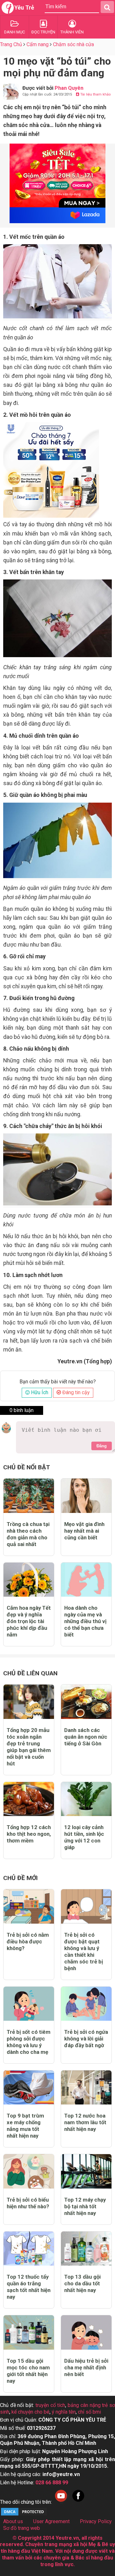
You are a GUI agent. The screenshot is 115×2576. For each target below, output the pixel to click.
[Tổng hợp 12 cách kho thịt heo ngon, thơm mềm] (29, 1799)
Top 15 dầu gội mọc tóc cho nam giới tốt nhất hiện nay (28, 2371)
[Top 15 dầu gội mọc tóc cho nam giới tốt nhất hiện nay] (29, 2332)
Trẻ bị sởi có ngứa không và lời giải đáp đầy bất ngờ (86, 2039)
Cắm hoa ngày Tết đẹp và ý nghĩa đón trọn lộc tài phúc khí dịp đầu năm (29, 1621)
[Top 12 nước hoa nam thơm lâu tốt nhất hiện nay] (86, 2087)
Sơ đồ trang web (22, 2528)
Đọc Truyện (43, 32)
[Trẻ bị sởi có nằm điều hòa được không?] (29, 1906)
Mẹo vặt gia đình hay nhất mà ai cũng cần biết (84, 1531)
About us (13, 2521)
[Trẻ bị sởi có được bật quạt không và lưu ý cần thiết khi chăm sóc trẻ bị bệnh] (86, 1906)
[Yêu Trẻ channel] (61, 2502)
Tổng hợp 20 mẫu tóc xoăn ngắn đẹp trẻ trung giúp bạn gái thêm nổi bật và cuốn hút (29, 1747)
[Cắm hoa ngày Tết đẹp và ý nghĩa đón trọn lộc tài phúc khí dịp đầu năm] (29, 1580)
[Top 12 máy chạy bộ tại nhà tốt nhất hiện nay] (86, 2171)
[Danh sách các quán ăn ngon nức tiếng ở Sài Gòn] (86, 1702)
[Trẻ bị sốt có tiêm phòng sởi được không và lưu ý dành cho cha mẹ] (29, 2004)
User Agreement (51, 2521)
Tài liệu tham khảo (95, 94)
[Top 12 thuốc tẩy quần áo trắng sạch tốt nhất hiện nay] (29, 2249)
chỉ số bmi (89, 2412)
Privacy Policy (96, 2521)
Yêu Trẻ (24, 7)
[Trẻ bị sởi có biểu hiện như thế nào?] (29, 2171)
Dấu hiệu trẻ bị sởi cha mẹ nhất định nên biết (86, 2367)
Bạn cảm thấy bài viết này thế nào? (58, 1382)
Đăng (102, 1446)
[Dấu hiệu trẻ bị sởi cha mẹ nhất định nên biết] (86, 2332)
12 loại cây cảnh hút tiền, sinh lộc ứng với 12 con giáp (84, 1837)
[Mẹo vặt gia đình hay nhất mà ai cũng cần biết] (86, 1496)
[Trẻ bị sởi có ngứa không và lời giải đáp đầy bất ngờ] (86, 2004)
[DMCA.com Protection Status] (24, 2515)
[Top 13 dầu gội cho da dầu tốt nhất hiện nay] (86, 2249)
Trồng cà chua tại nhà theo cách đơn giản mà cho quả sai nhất (28, 1534)
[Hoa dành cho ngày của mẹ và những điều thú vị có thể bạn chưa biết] (86, 1580)
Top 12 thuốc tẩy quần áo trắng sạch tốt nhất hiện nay (29, 2287)
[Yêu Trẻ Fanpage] (78, 2502)
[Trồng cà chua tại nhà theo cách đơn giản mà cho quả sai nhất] (29, 1496)
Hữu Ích (39, 1392)
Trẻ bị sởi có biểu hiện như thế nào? (28, 2203)
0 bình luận (22, 1410)
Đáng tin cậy (75, 1392)
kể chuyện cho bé (31, 2412)
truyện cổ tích (50, 2405)
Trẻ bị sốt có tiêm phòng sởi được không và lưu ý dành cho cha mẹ (29, 2042)
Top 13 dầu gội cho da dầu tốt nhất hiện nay (82, 2283)
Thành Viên (72, 32)
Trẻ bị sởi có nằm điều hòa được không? (28, 1941)
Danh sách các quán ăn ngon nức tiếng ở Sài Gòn (86, 1737)
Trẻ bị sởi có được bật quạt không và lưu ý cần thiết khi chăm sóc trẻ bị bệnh (84, 1952)
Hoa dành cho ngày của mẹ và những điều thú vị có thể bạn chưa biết (85, 1621)
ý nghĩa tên (64, 2412)
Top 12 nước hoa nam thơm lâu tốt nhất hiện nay (85, 2122)
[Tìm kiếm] (107, 7)
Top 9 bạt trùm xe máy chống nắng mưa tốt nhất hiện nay (25, 2126)
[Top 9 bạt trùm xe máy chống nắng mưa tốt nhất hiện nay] (29, 2087)
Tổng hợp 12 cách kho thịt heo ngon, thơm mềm (29, 1834)
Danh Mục (15, 32)
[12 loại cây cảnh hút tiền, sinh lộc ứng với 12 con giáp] (86, 1799)
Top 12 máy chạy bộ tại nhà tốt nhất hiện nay (85, 2206)
